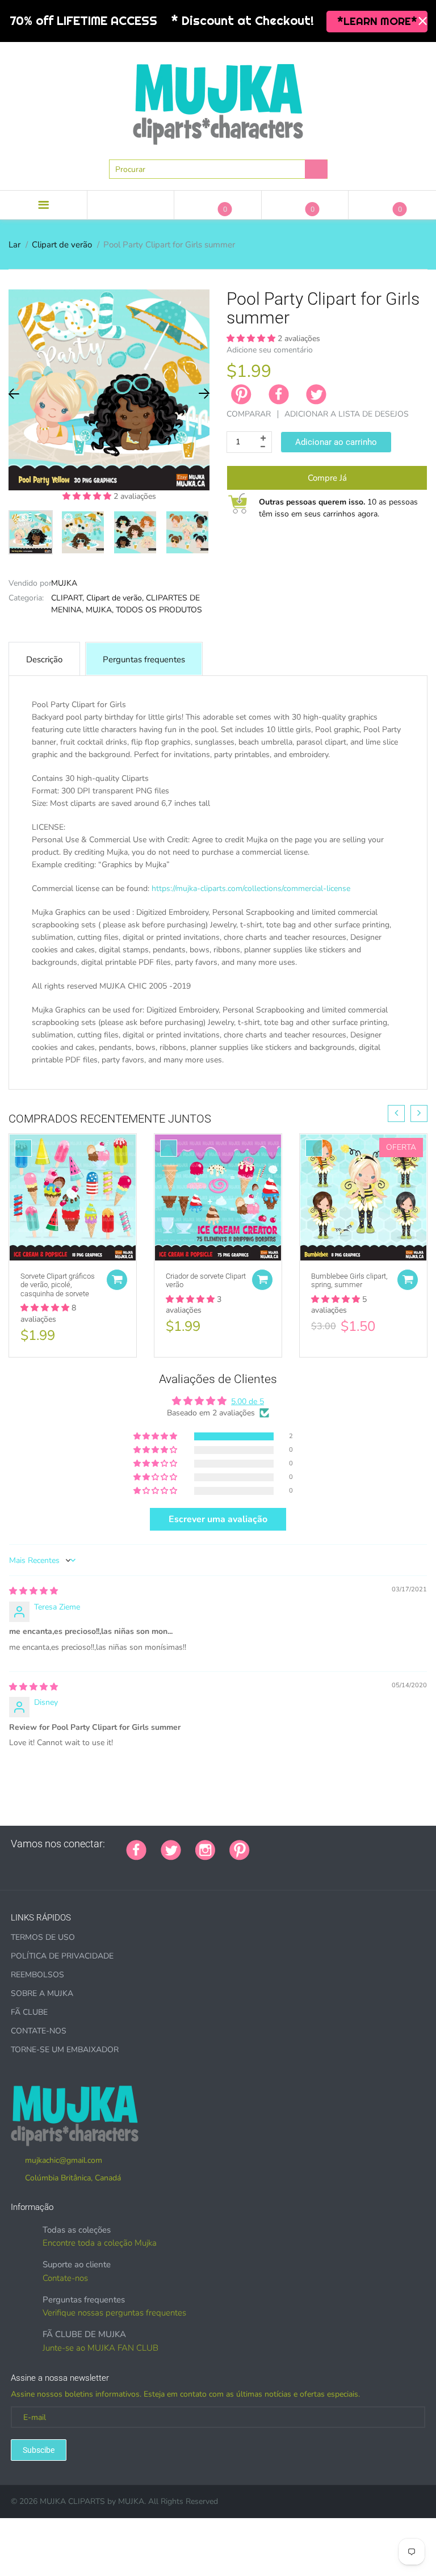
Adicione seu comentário (270, 350)
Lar (14, 245)
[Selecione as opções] (117, 1280)
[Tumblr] (335, 1844)
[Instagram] (205, 1849)
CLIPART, (68, 598)
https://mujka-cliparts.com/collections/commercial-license (251, 888)
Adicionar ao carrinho (336, 442)
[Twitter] (316, 394)
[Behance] (15, 1868)
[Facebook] (279, 394)
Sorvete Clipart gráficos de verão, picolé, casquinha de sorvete (58, 1285)
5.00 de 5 (248, 1402)
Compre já (327, 478)
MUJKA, (100, 610)
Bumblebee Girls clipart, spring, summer (349, 1281)
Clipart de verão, (115, 598)
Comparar (249, 414)
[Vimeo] (363, 1844)
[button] (88, 496)
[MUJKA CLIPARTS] (218, 100)
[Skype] (392, 1844)
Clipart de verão (62, 245)
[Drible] (349, 1844)
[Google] (264, 1844)
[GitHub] (278, 1844)
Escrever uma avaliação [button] (218, 1519)
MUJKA (64, 583)
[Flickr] (307, 1844)
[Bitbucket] (321, 1844)
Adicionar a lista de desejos (347, 414)
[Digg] (406, 1844)
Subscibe (39, 2450)
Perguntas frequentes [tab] (144, 659)
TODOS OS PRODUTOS (159, 610)
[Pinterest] (240, 1849)
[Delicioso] (378, 1844)
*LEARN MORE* (377, 21)
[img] (33, 1591)
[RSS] (292, 1844)
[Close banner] (423, 21)
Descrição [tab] (44, 659)
